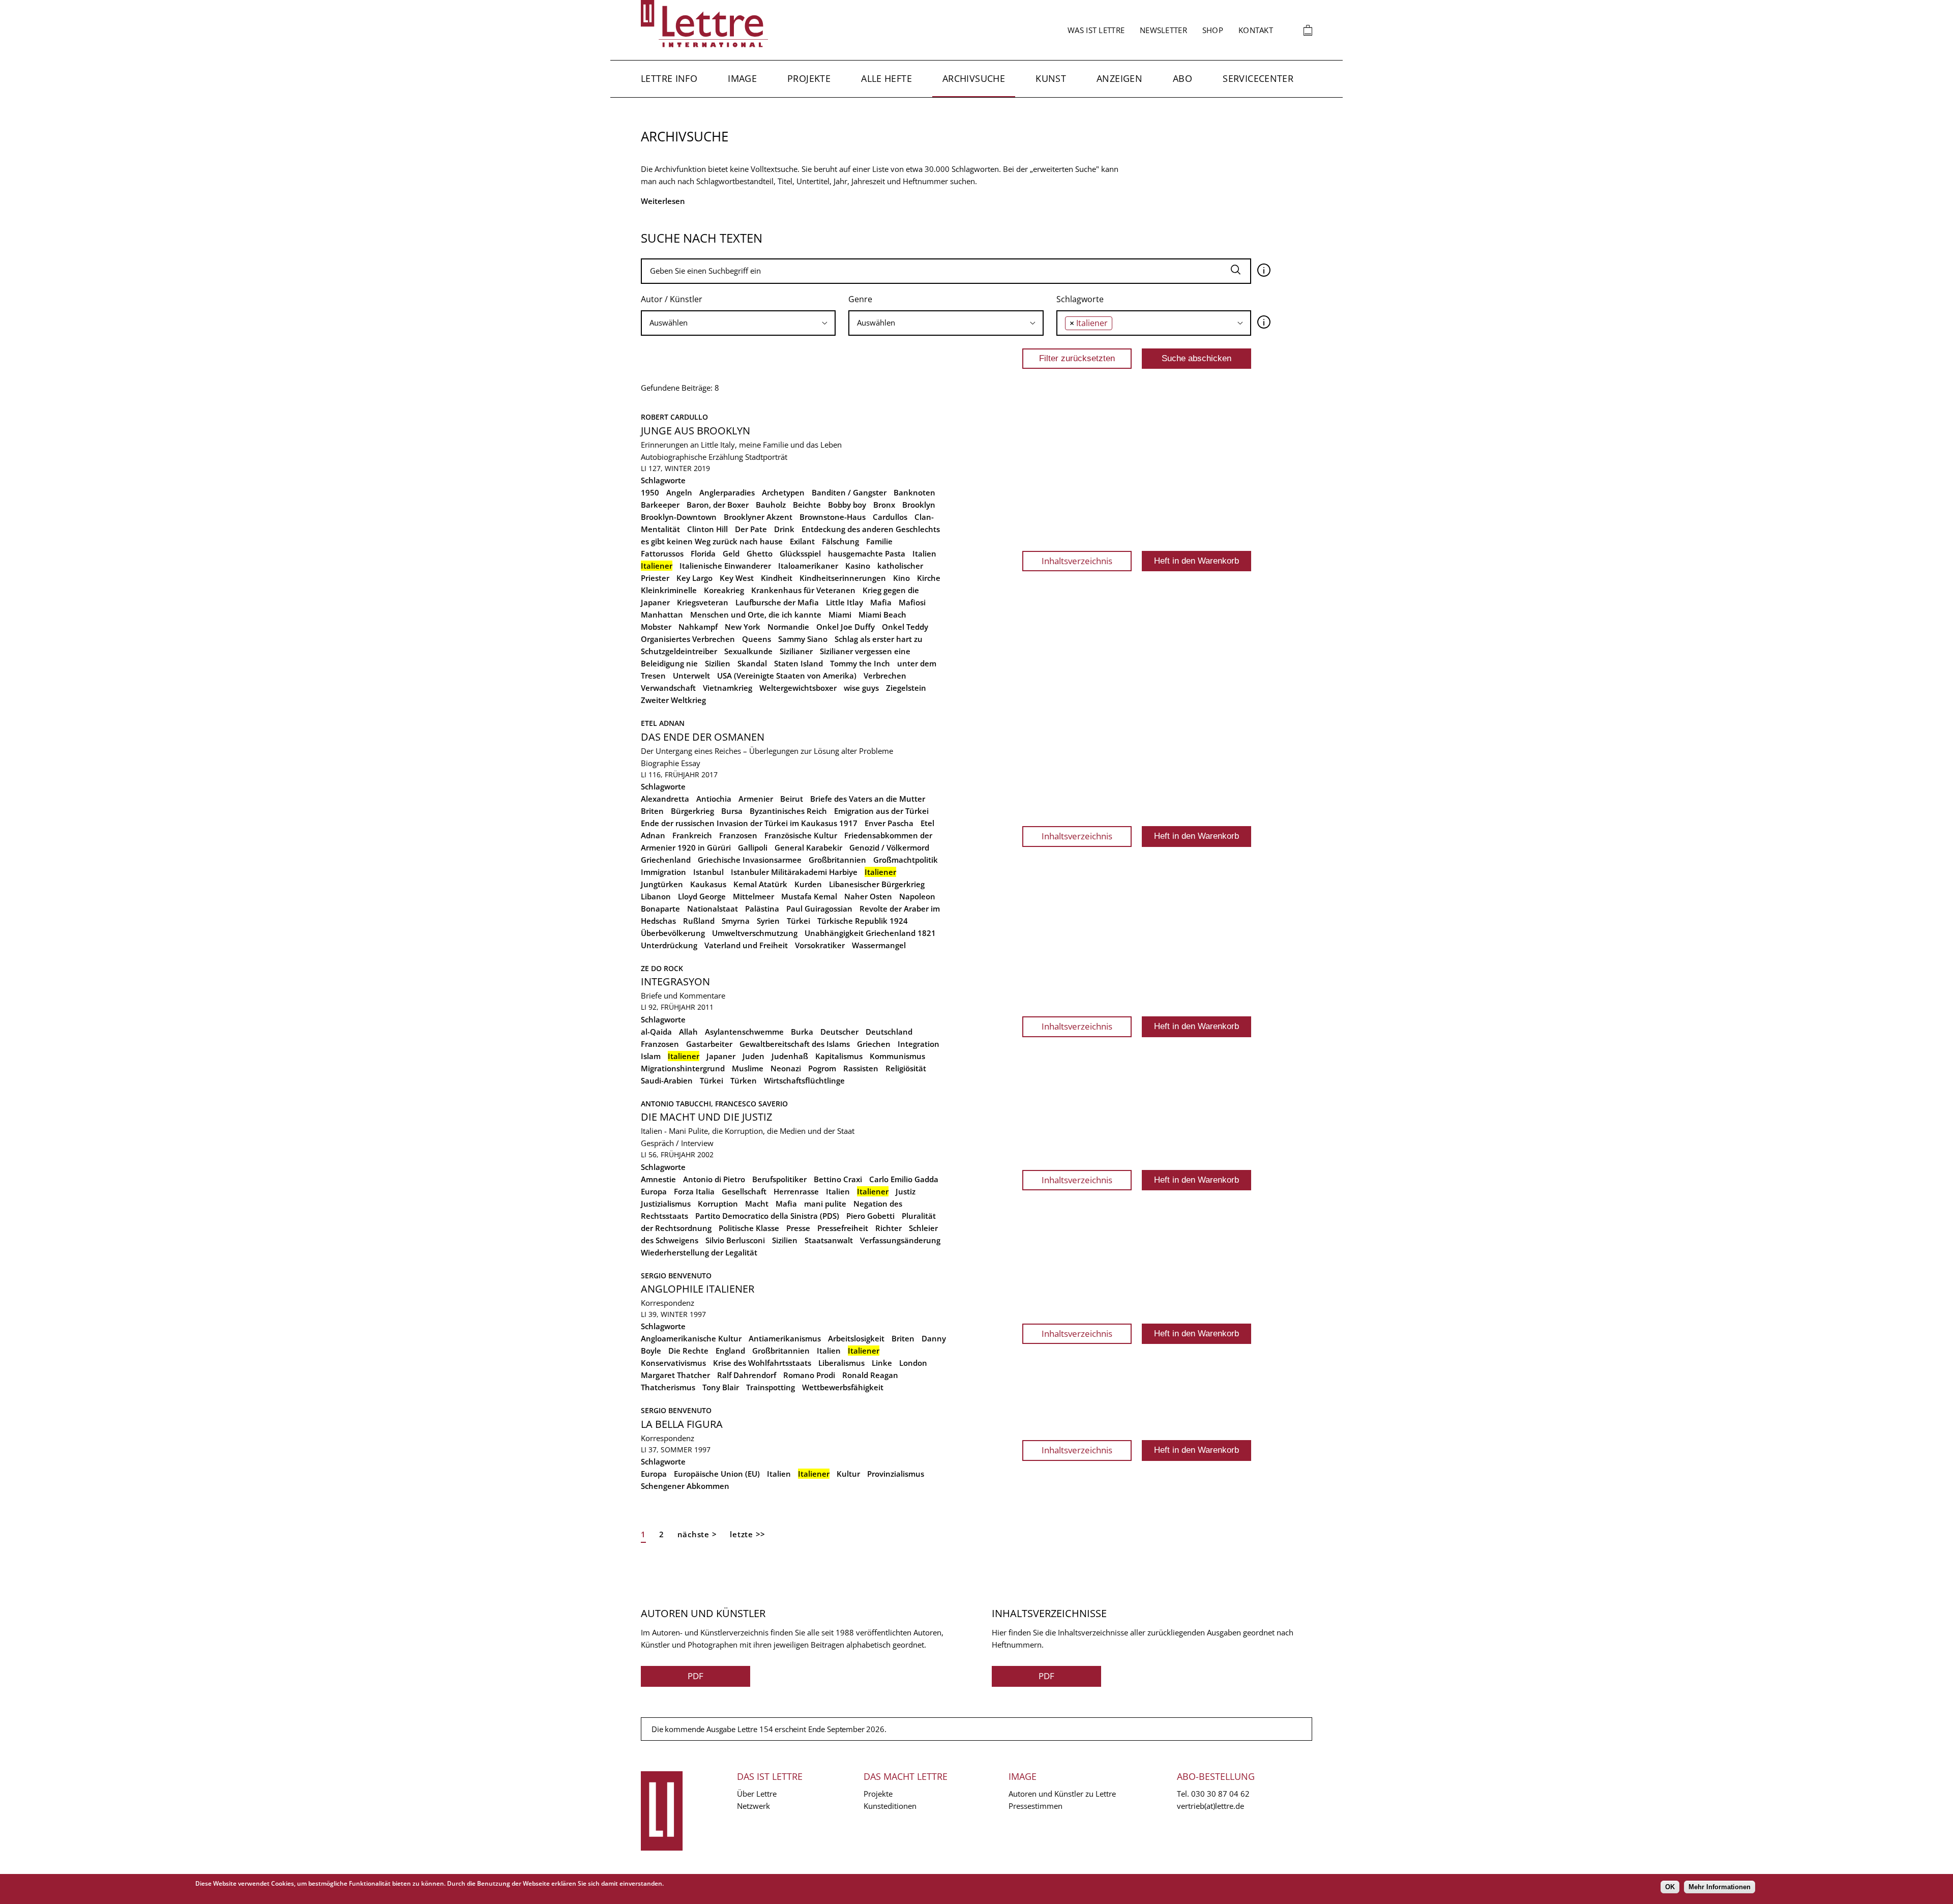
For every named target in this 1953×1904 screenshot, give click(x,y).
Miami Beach (882, 614)
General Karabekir (808, 847)
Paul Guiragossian (819, 909)
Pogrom (822, 1068)
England (730, 1351)
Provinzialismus (896, 1474)
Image (742, 78)
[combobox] (738, 323)
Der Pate (751, 529)
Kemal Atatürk (760, 884)
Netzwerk (753, 1806)
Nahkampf (698, 627)
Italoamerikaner (808, 566)
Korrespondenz (668, 1303)
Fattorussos (662, 553)
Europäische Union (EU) (717, 1474)
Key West (737, 578)
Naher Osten (868, 896)
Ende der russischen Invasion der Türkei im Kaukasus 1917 (749, 823)
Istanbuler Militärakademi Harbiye (794, 872)
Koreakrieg (724, 590)
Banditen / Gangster (849, 492)
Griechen (874, 1044)
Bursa (732, 811)
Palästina (762, 909)
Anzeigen (1119, 78)
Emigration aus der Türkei (881, 811)
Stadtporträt (766, 457)
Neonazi (786, 1068)
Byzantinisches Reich (788, 811)
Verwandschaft (668, 688)
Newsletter (1163, 30)
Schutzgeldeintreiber (679, 651)
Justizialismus (666, 1204)
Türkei (798, 921)
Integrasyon (675, 982)
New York (743, 627)
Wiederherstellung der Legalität (699, 1252)
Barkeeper (660, 505)
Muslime (748, 1068)
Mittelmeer (753, 896)
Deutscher (839, 1032)
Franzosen (738, 835)
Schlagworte (1080, 299)
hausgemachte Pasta (867, 553)
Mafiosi (912, 602)
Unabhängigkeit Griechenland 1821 (870, 933)
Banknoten (914, 492)
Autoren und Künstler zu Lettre (1062, 1794)
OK (1670, 1887)
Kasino (858, 566)
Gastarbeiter (709, 1044)
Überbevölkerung (673, 933)
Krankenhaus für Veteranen (803, 590)
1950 (650, 492)
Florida (703, 553)
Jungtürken (662, 884)
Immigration (663, 872)
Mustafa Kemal (809, 896)
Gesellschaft (744, 1191)
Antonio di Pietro (714, 1179)
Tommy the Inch (860, 663)
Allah (688, 1032)
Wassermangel (879, 945)
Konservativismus (673, 1363)
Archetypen (783, 492)
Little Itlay (845, 602)
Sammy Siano (803, 639)
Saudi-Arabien (667, 1080)
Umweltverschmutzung (755, 933)
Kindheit (777, 578)
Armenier (756, 799)
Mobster (656, 627)
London (913, 1363)
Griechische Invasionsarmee (750, 860)
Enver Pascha (889, 823)
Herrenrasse (796, 1191)
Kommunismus (897, 1056)
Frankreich (692, 835)
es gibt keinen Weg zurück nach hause (712, 541)
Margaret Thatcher (675, 1375)
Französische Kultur (801, 835)
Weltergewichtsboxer (798, 688)
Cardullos (890, 517)
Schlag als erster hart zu (879, 639)
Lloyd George (702, 896)
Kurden (808, 884)
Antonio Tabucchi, (678, 1104)
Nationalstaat (713, 909)
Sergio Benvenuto (676, 1276)
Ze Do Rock (662, 968)
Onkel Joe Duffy (846, 627)
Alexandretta (665, 799)
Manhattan (662, 614)
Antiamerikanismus (785, 1338)
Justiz (906, 1191)
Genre (860, 299)
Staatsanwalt (829, 1240)
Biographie (660, 763)
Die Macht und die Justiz (706, 1117)
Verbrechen (885, 676)
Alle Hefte (886, 78)
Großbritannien (837, 860)
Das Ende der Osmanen (703, 737)
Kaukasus (708, 884)
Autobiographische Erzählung (692, 457)
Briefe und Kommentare (683, 995)
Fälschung (840, 541)
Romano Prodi (809, 1375)
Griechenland (666, 860)
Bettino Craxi (838, 1179)
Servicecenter (1258, 78)
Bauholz (771, 505)
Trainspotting (771, 1387)
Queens (757, 639)
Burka (802, 1032)
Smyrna (736, 921)
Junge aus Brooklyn (696, 431)
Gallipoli (753, 847)
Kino (901, 578)
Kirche (929, 578)
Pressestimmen (1035, 1806)
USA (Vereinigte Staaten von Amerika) (787, 676)
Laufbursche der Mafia (777, 602)
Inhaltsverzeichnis (1077, 561)
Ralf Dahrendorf (747, 1375)
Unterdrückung (669, 945)
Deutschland (889, 1032)
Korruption (718, 1204)
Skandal (752, 663)
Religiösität (906, 1068)
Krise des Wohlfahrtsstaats (762, 1363)
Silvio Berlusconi (735, 1240)
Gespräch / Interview (677, 1143)
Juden (753, 1056)
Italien (924, 553)
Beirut (792, 799)
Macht (757, 1204)
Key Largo (694, 578)
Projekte (809, 78)
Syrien (768, 921)
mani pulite (825, 1204)
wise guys (861, 688)
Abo (1182, 78)
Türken (744, 1080)
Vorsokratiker (820, 945)
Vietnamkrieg (728, 688)
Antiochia (714, 799)
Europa (654, 1191)
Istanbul (708, 872)
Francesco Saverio (751, 1104)
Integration (919, 1044)
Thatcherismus (668, 1387)
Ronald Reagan (870, 1375)
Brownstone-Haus (833, 517)
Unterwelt (691, 676)
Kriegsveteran (703, 602)
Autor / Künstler (672, 299)
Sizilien (718, 663)
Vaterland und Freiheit (746, 945)
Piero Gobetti (870, 1216)
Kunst (1051, 78)
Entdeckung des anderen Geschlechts (871, 529)
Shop (1213, 30)
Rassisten (861, 1068)
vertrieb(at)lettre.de (1210, 1806)
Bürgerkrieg (692, 811)
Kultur (848, 1474)
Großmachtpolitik (906, 860)
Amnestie (658, 1179)
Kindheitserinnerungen (843, 578)
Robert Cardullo (674, 417)
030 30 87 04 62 (1220, 1794)
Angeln (679, 492)
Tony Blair (721, 1387)
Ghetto (760, 553)
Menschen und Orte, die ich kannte (756, 614)
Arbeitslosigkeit (856, 1338)
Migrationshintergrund (683, 1068)
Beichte (807, 505)
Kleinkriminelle (669, 590)
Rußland (699, 921)
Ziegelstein (906, 688)
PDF (696, 1676)
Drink (784, 529)
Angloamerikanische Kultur (691, 1338)
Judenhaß (790, 1056)
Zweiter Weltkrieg (673, 700)
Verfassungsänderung (900, 1240)
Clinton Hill (707, 529)
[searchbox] (738, 323)
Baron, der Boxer (718, 505)
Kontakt (1256, 30)
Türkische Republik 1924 (863, 921)
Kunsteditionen (890, 1806)
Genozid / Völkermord (889, 847)
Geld (731, 553)
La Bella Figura (682, 1424)
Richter (889, 1228)
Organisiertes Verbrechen (688, 639)
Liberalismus (841, 1363)
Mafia (881, 602)
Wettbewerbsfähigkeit (843, 1387)
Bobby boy (847, 505)
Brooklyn (919, 505)
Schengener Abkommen (685, 1486)
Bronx (884, 505)
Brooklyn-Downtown (679, 517)
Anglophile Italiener (698, 1289)
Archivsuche (974, 78)
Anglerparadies (727, 492)
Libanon (656, 896)
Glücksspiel (800, 553)
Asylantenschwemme (744, 1032)
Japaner (721, 1056)
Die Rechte (688, 1351)
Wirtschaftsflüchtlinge (804, 1080)
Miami (840, 614)
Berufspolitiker (779, 1179)
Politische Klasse (749, 1228)
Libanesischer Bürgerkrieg (877, 884)
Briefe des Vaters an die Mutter (868, 799)
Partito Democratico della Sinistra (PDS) (767, 1216)
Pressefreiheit (843, 1228)
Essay (691, 763)
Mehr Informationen (1720, 1887)
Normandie (788, 627)
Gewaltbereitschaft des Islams (795, 1044)
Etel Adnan (663, 723)
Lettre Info (669, 78)
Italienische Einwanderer (725, 566)
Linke (882, 1363)
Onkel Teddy (905, 627)
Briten (652, 811)
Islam (651, 1056)
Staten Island (798, 663)
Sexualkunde (748, 651)
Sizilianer (796, 651)
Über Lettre (757, 1794)
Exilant (802, 541)
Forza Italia (694, 1191)
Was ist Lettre (1096, 30)
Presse (798, 1228)
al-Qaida (656, 1032)
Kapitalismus (839, 1056)
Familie (879, 541)
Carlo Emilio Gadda (904, 1179)
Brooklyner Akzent (758, 517)
